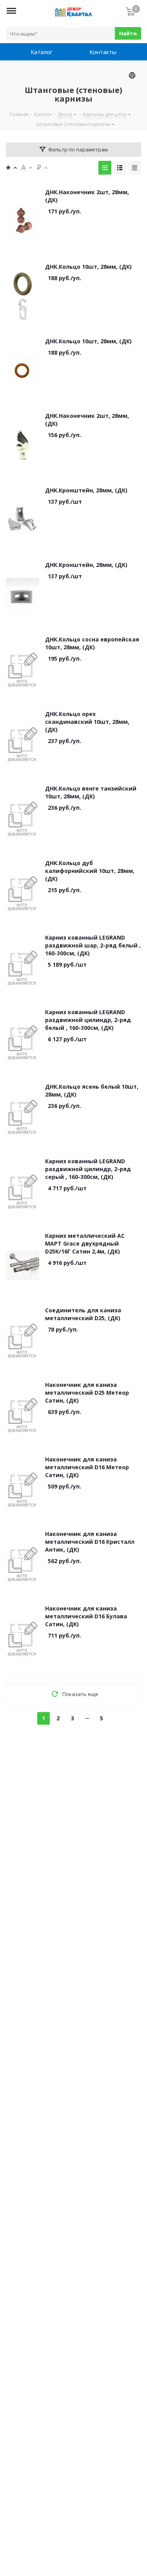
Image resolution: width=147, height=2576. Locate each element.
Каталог (42, 52)
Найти (128, 33)
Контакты (103, 52)
